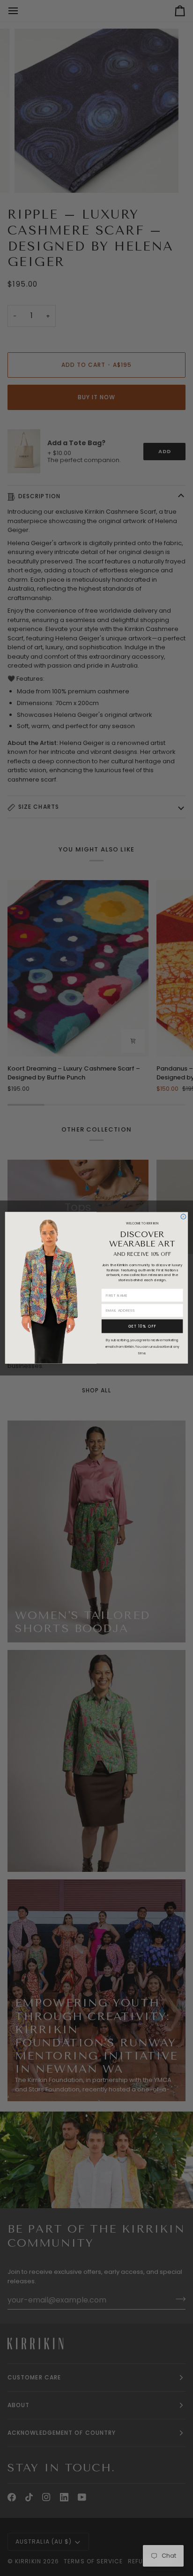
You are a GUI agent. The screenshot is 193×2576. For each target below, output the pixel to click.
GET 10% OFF (142, 1326)
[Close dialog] (183, 1217)
